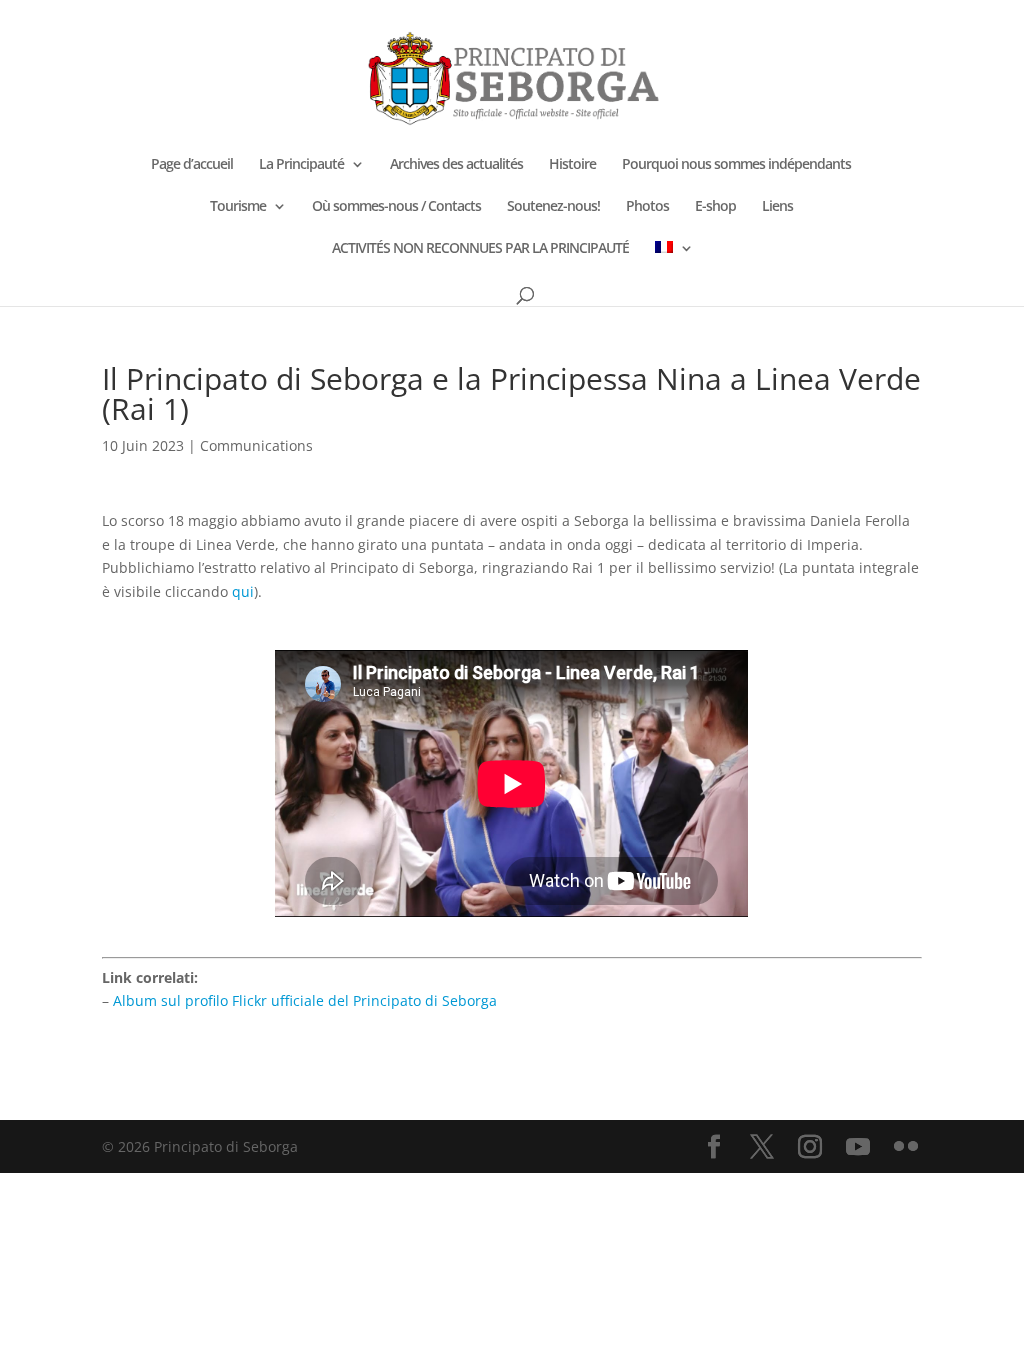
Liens (777, 207)
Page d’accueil (192, 165)
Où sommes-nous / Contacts (396, 207)
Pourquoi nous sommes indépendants (736, 165)
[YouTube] (858, 1147)
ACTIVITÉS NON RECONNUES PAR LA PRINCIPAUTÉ (480, 249)
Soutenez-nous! (553, 207)
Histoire (572, 165)
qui (243, 591)
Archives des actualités (456, 165)
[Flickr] (906, 1147)
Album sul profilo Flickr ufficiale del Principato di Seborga (305, 1000)
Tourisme (238, 207)
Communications (256, 445)
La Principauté (301, 165)
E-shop (715, 207)
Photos (647, 207)
